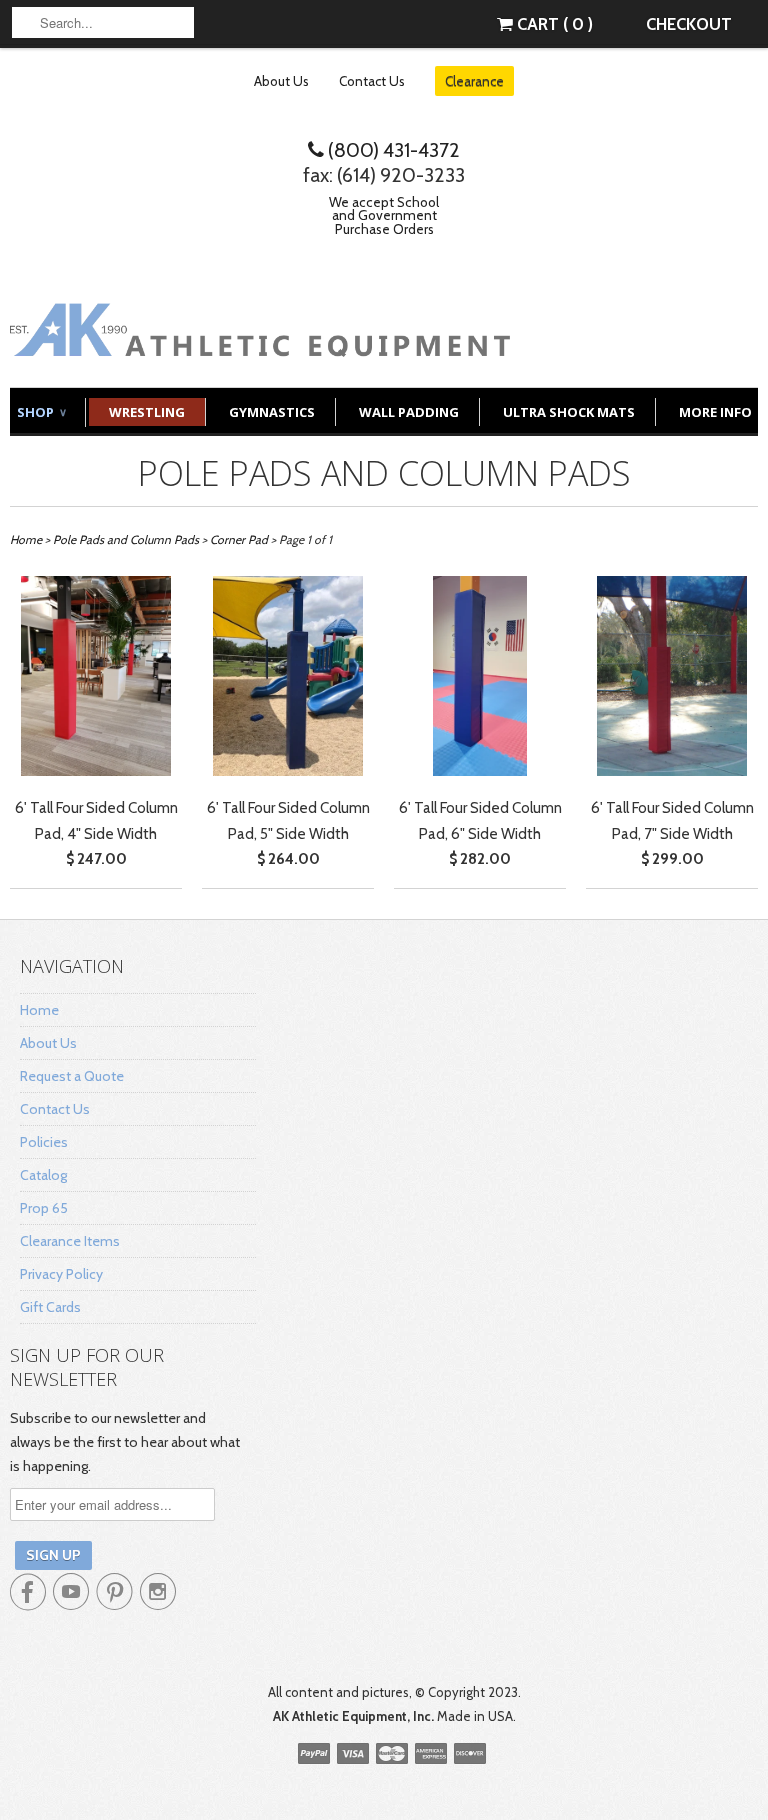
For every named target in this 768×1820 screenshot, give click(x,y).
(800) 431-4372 (392, 150)
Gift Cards (50, 1307)
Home (39, 1010)
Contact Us (372, 81)
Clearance (474, 81)
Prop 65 (44, 1208)
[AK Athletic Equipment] (260, 341)
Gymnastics (272, 412)
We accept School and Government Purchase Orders (384, 215)
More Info (715, 412)
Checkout (689, 24)
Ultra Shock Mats (569, 412)
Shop (41, 412)
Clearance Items (70, 1241)
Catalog (43, 1175)
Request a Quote (72, 1076)
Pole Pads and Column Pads (384, 473)
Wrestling (147, 412)
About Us (281, 81)
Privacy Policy (61, 1274)
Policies (44, 1142)
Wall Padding (409, 412)
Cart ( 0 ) (553, 24)
